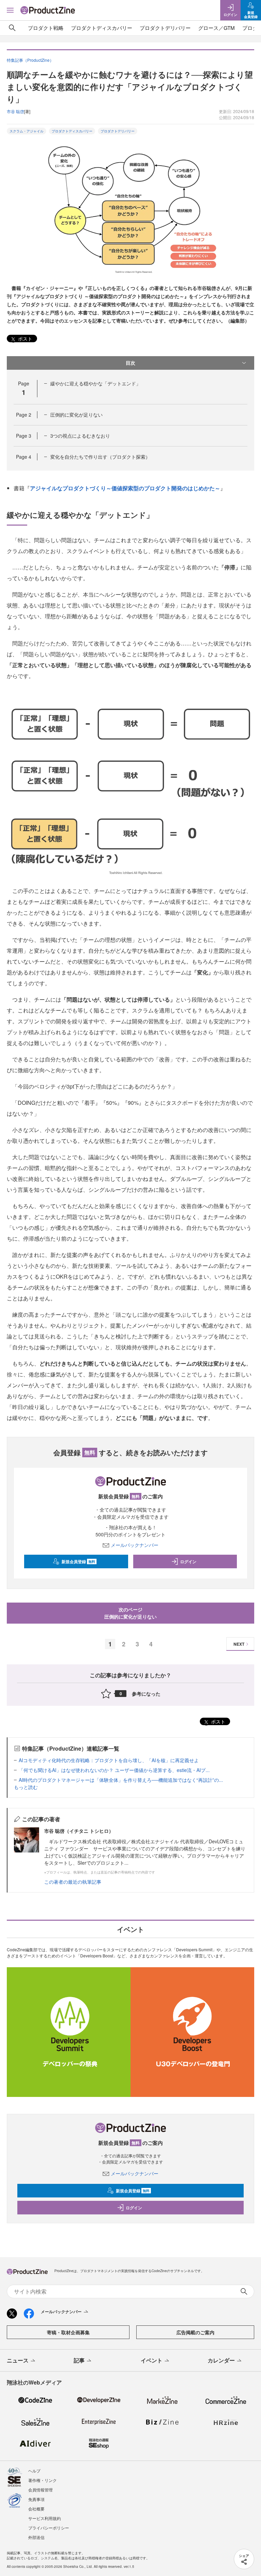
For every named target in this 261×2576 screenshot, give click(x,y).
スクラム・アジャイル (27, 131)
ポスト (24, 339)
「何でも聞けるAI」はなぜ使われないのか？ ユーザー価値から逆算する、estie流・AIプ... (114, 1770)
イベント (152, 2360)
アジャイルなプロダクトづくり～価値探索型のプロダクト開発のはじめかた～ (125, 488)
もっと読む (26, 1787)
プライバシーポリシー (49, 2528)
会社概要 (36, 2509)
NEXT (239, 1644)
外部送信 (36, 2537)
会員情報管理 (40, 2490)
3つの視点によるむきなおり (80, 436)
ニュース (18, 2360)
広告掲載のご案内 (195, 2332)
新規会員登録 (78, 1561)
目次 (130, 363)
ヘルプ (34, 2471)
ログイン (188, 1561)
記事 (79, 2360)
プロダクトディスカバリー (102, 28)
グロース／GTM (216, 28)
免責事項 (36, 2499)
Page (24, 415)
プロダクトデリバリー (165, 28)
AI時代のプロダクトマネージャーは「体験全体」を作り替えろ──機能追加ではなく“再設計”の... (121, 1780)
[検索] (12, 28)
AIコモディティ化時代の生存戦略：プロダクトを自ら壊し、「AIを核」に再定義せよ (109, 1760)
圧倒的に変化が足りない (76, 415)
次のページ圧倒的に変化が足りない (130, 1613)
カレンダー (221, 2360)
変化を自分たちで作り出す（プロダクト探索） (100, 457)
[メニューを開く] (10, 10)
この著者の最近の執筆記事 (73, 1882)
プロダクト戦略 (46, 28)
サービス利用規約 (45, 2518)
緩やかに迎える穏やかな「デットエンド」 (95, 383)
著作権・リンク (42, 2480)
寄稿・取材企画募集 (68, 2332)
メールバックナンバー (135, 1545)
